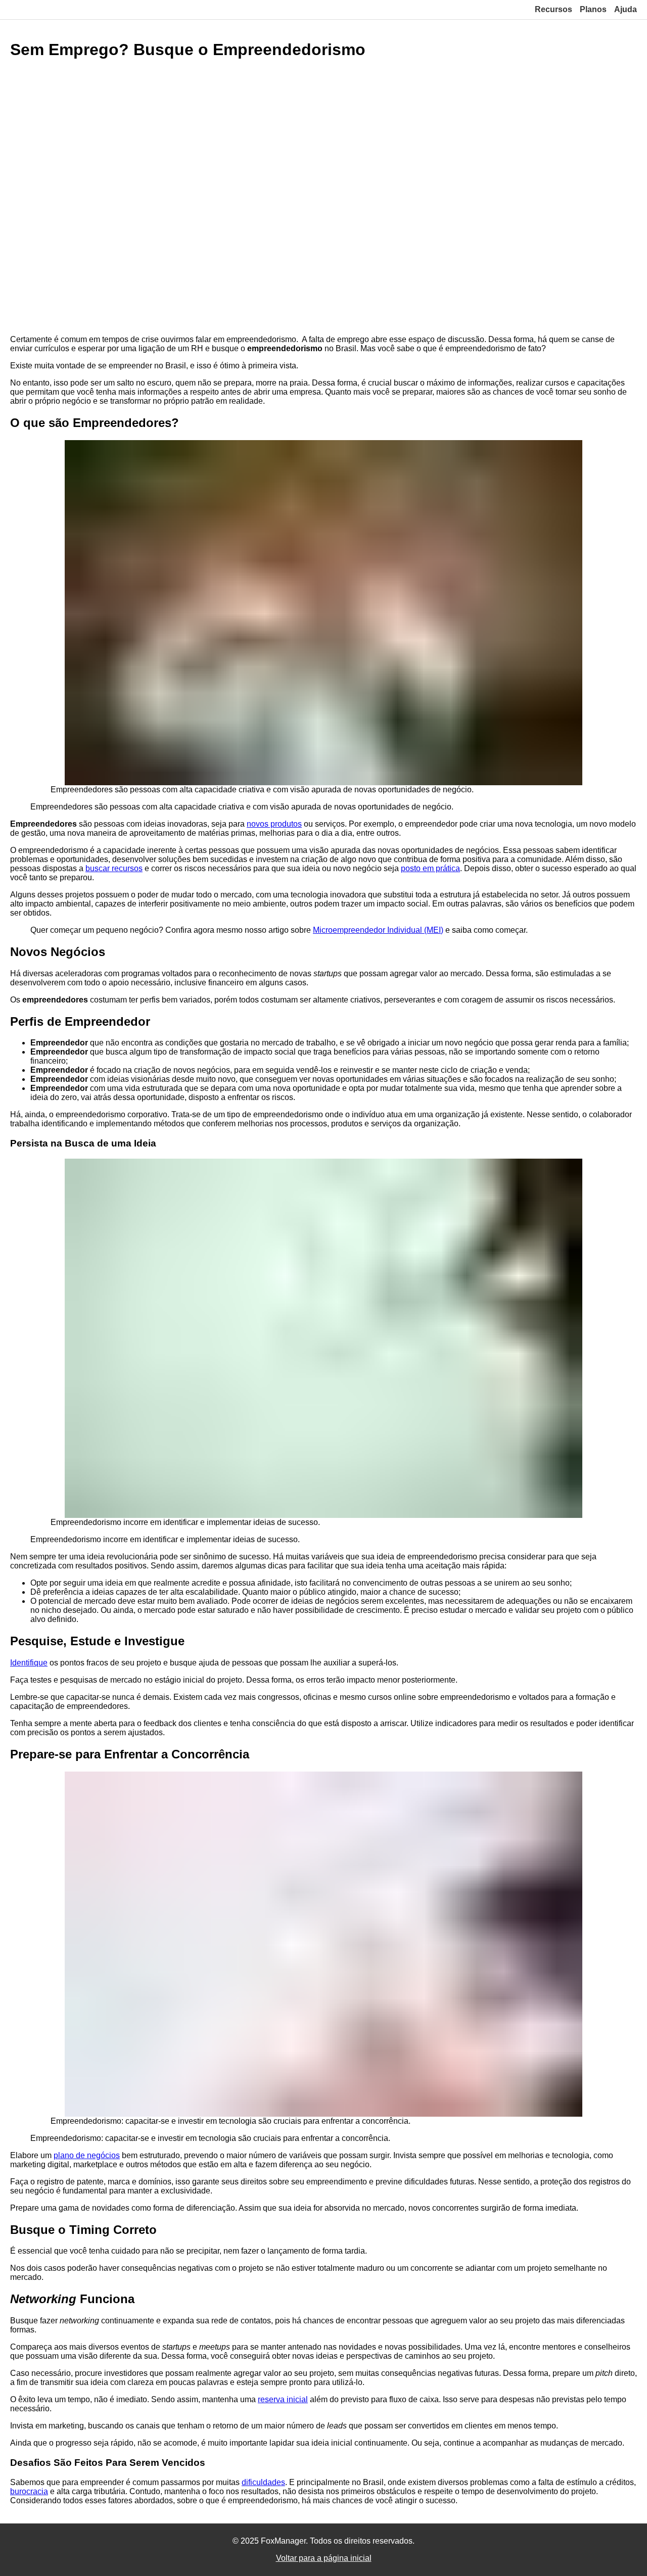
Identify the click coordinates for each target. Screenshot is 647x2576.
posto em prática (430, 868)
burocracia (29, 2491)
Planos (593, 9)
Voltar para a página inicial (324, 2558)
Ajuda (626, 9)
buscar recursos (114, 868)
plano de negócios (87, 2155)
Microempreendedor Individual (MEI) (378, 930)
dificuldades (263, 2482)
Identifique (29, 1663)
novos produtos (274, 824)
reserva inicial (283, 2399)
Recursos (553, 9)
